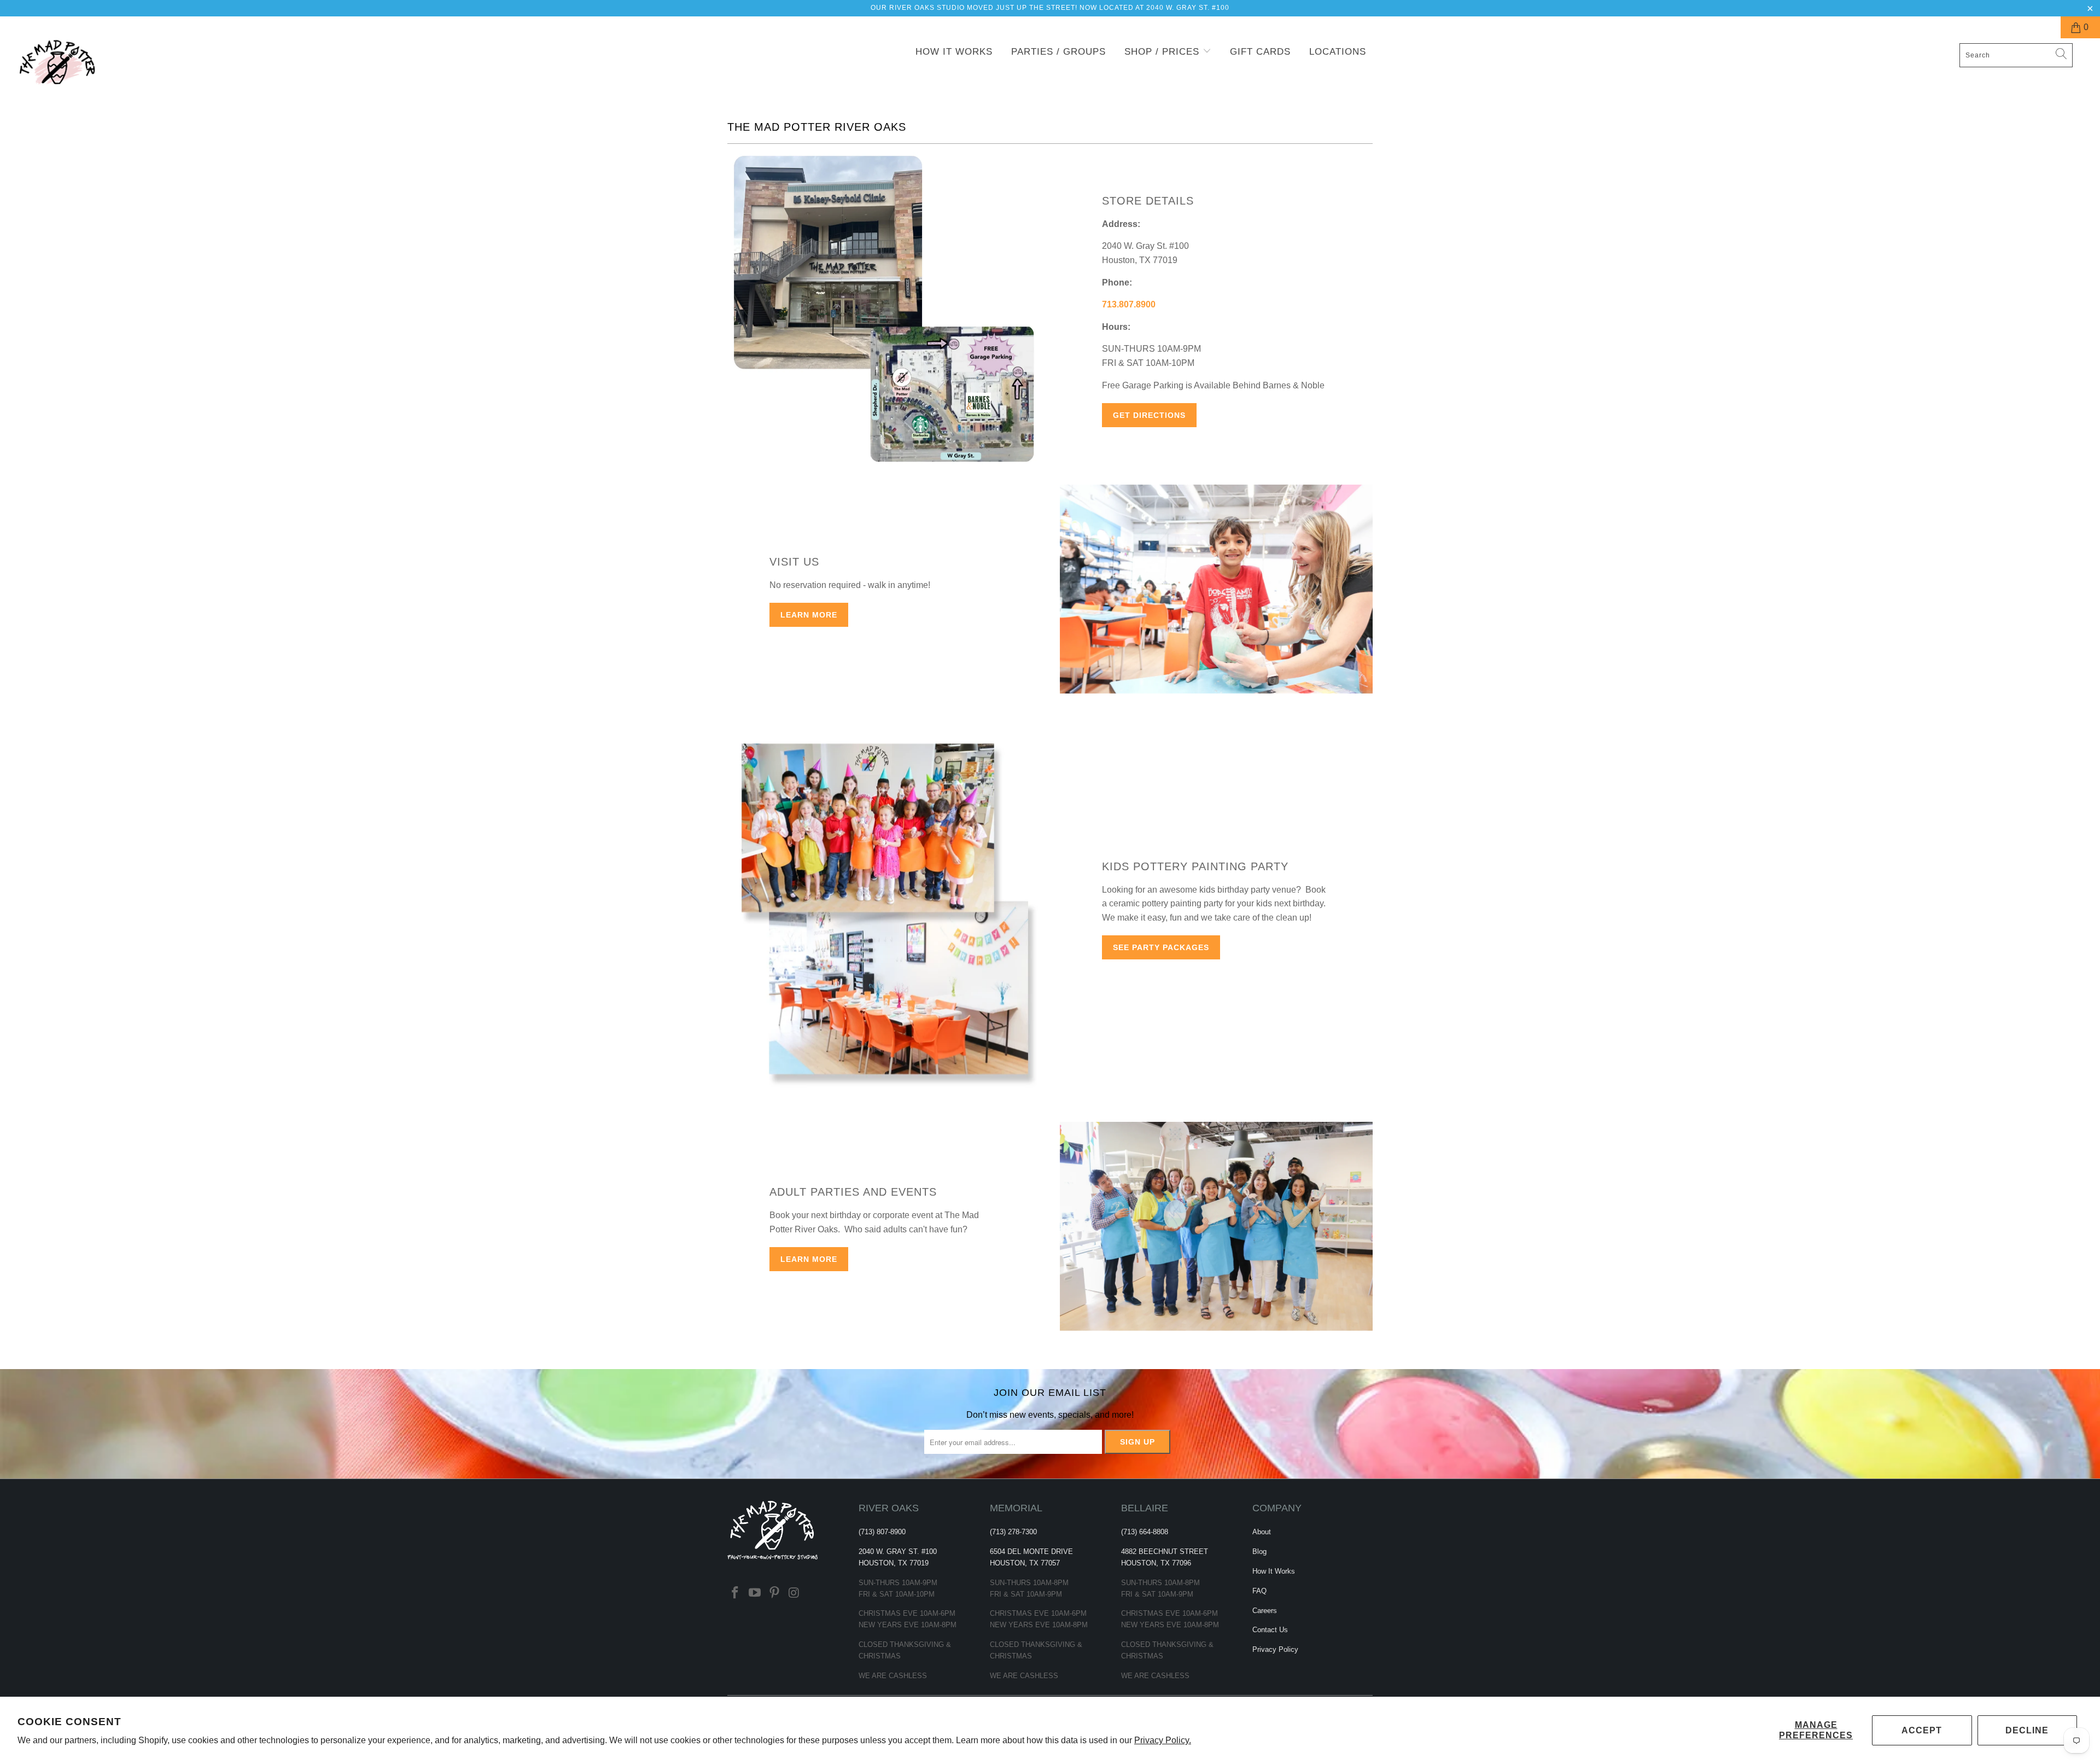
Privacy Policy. (1163, 1740)
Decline (2027, 1730)
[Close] (1242, 830)
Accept (1922, 1730)
